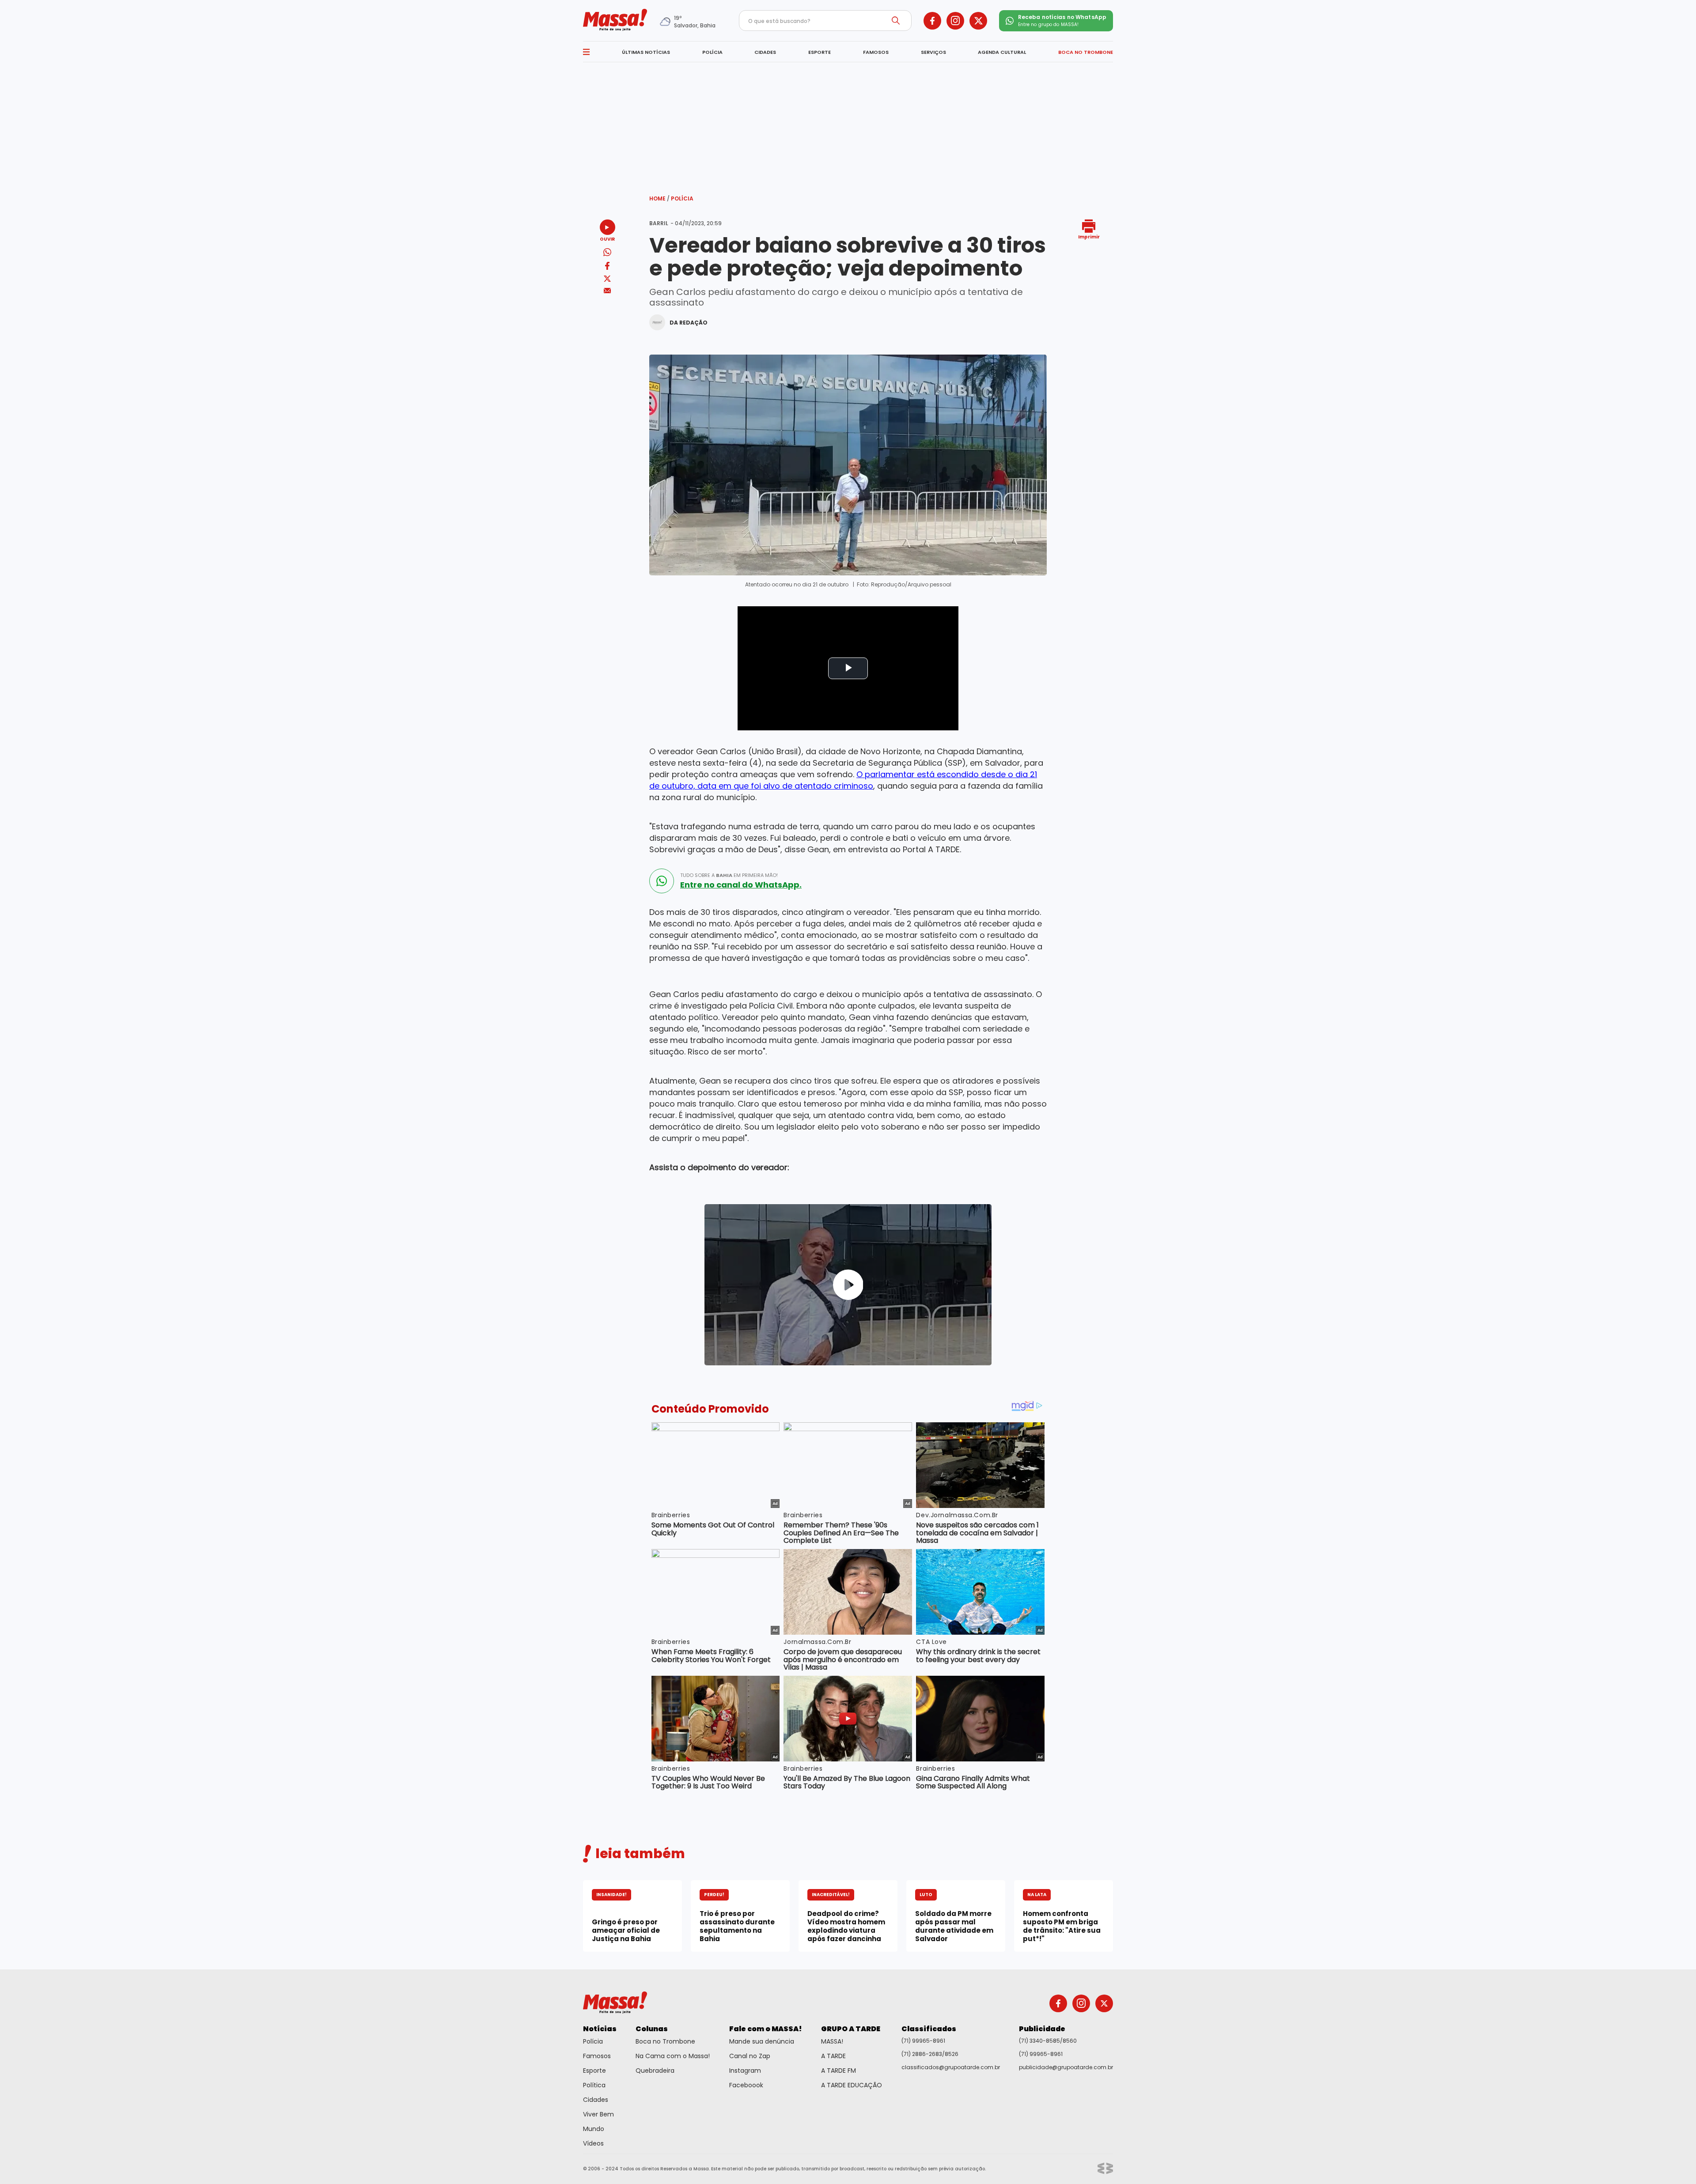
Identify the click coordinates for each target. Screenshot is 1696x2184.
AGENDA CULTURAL (1002, 52)
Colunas (652, 2029)
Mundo (594, 2129)
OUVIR (607, 239)
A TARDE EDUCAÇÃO (852, 2085)
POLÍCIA (712, 52)
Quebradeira (655, 2071)
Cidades (596, 2100)
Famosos (597, 2056)
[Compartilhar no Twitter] (607, 279)
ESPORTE (820, 52)
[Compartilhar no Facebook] (607, 267)
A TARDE (833, 2056)
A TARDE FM (839, 2071)
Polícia (682, 198)
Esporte (594, 2071)
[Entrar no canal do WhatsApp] (662, 881)
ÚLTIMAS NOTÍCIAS (646, 52)
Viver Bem (598, 2114)
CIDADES (765, 52)
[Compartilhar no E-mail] (608, 291)
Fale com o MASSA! (766, 2029)
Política (594, 2085)
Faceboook (746, 2085)
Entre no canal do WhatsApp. (741, 885)
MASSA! (832, 2041)
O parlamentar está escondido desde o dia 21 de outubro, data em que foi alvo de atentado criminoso (843, 780)
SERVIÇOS (933, 52)
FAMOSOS (876, 52)
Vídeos (593, 2143)
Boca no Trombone (665, 2041)
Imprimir (1089, 236)
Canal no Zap (750, 2056)
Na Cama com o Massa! (673, 2056)
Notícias (600, 2029)
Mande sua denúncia (762, 2041)
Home (659, 198)
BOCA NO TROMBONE (1086, 52)
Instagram (745, 2071)
